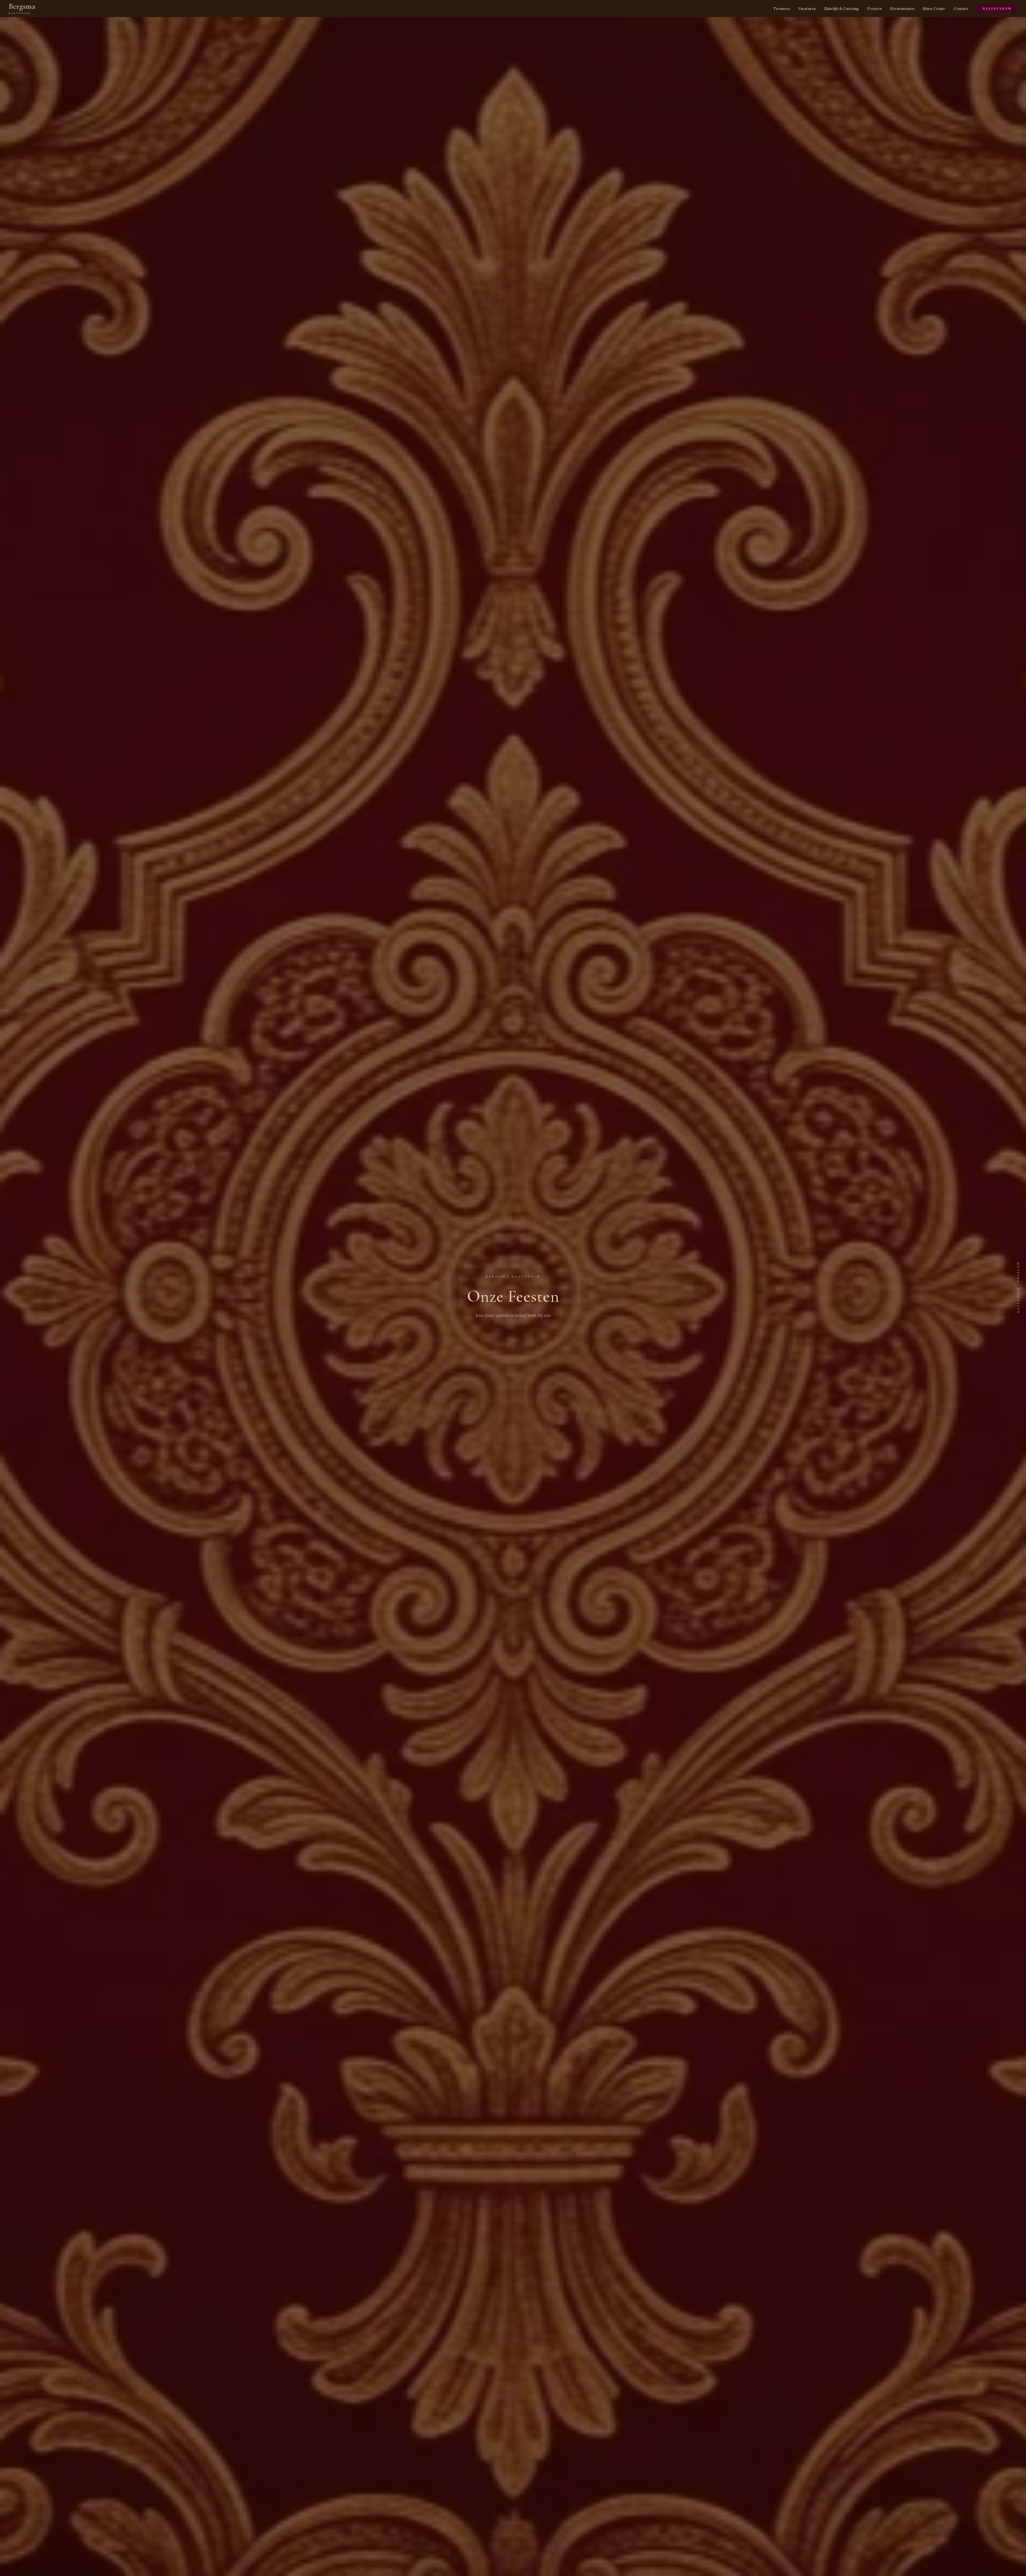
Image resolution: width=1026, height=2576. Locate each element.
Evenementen (902, 9)
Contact (961, 9)
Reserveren (997, 9)
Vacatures (807, 9)
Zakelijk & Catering (842, 9)
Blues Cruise (934, 9)
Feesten (875, 9)
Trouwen (781, 9)
